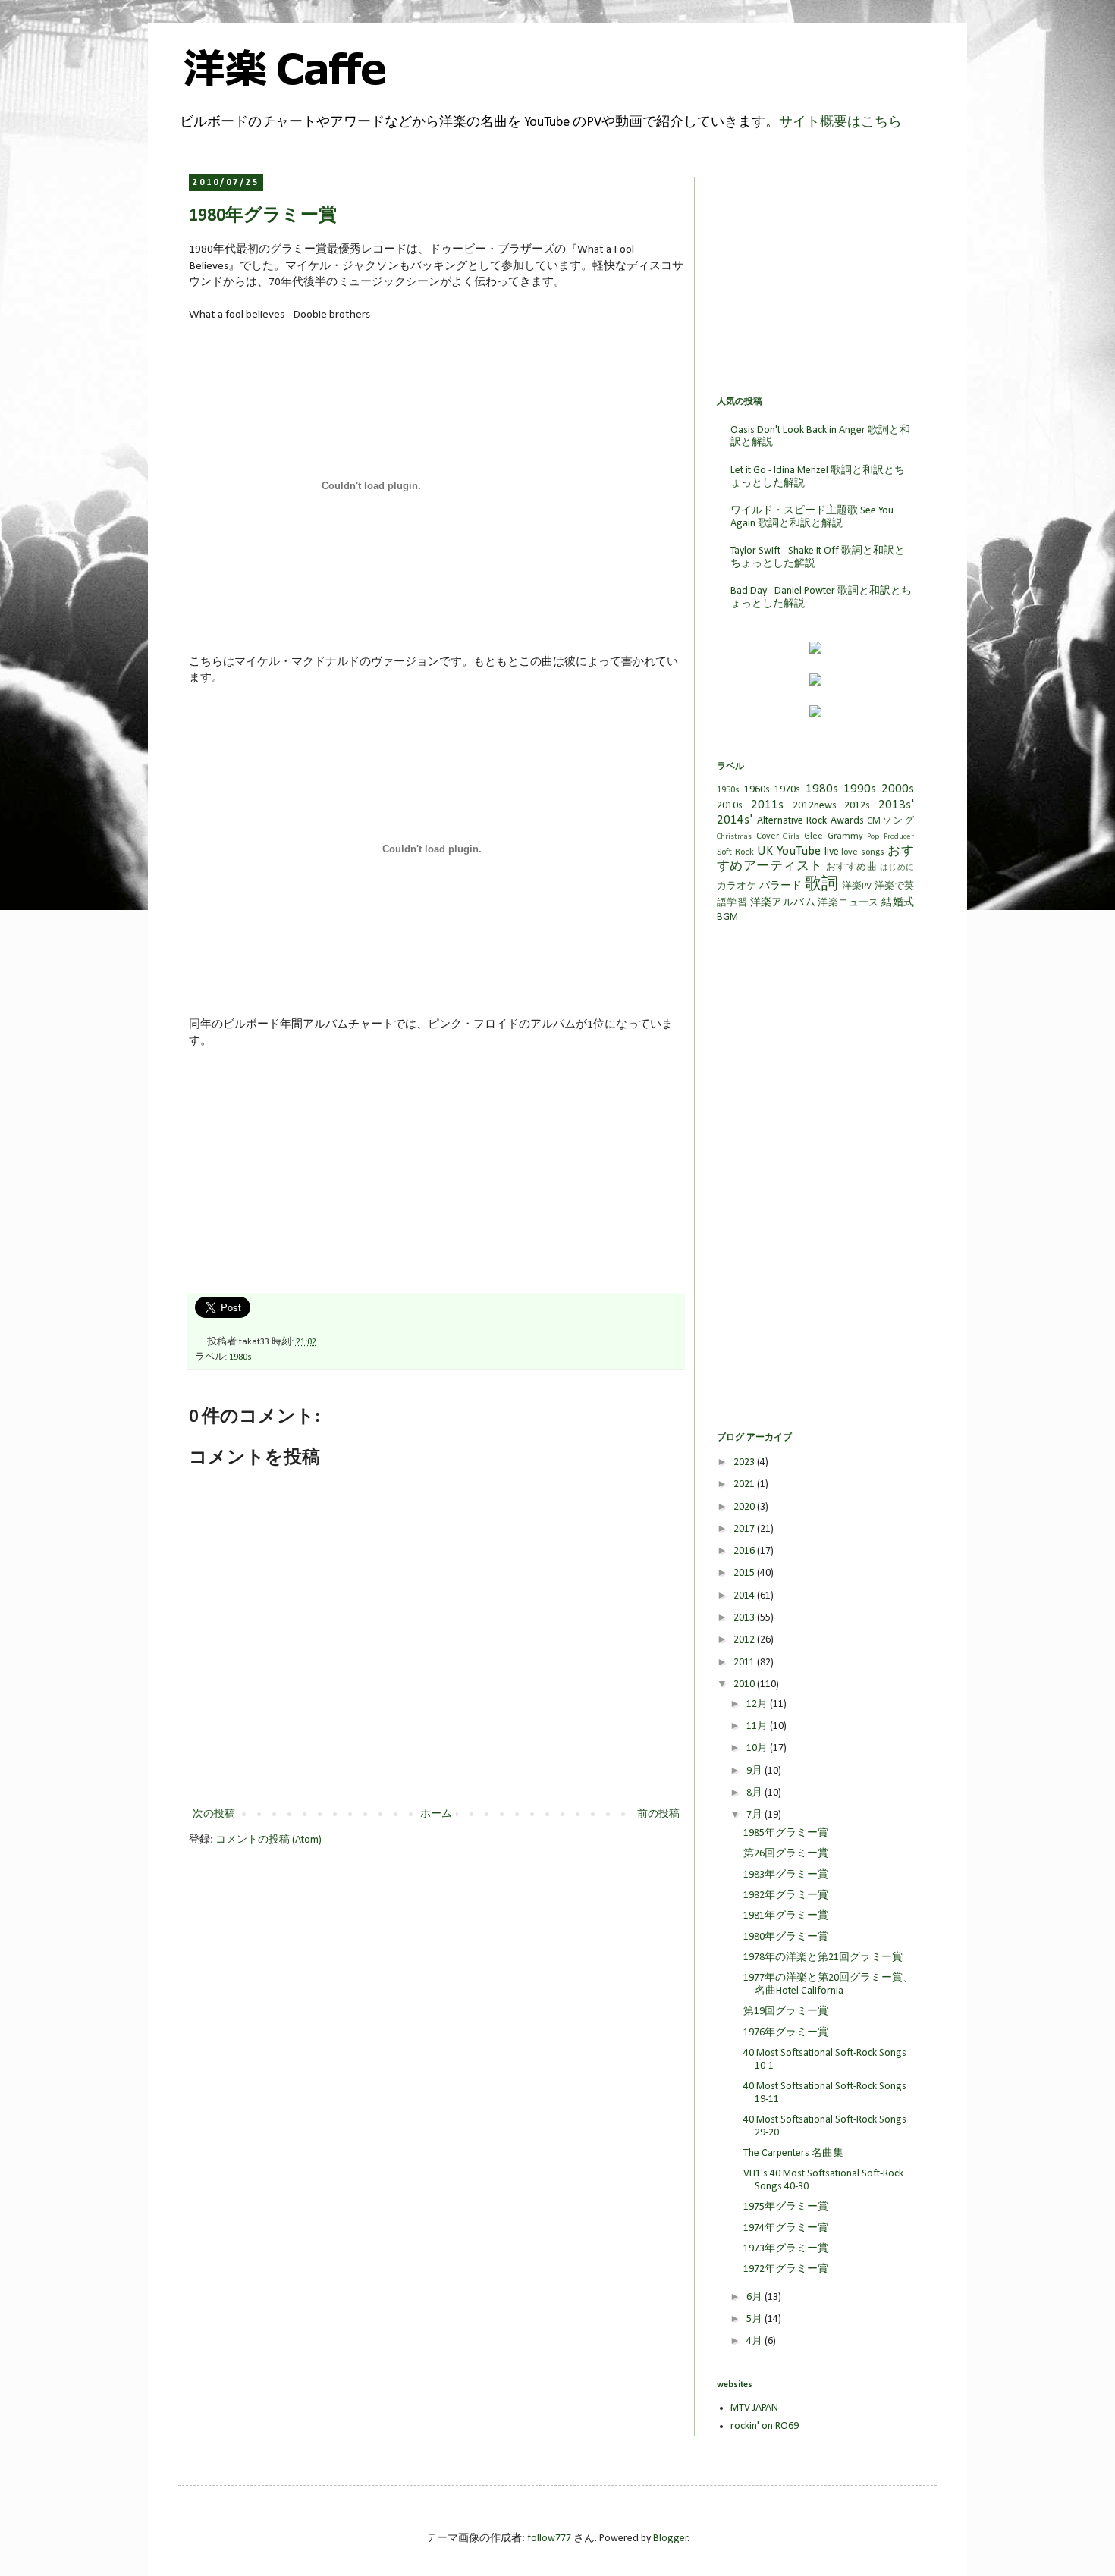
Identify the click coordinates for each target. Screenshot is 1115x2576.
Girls (791, 837)
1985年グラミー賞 (786, 1833)
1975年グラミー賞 (786, 2207)
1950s (728, 790)
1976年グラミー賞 (786, 2033)
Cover (768, 836)
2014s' (735, 820)
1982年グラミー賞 (786, 1895)
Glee (813, 836)
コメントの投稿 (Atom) (269, 1840)
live (832, 852)
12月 (758, 1704)
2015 (745, 1573)
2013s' (896, 805)
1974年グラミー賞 (786, 2228)
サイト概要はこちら (840, 122)
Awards (847, 821)
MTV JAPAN (754, 2408)
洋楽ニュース (848, 903)
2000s (898, 789)
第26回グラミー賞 (786, 1854)
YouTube (799, 851)
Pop (873, 837)
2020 (745, 1507)
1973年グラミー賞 (786, 2249)
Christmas (734, 837)
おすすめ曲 (851, 868)
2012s (857, 806)
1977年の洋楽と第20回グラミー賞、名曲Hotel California (828, 1985)
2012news (815, 806)
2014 (745, 1596)
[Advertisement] (303, 1178)
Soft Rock (735, 852)
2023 (745, 1462)
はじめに (897, 868)
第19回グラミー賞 (786, 2011)
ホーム (436, 1814)
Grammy (845, 836)
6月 (755, 2297)
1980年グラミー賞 (786, 1937)
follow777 (549, 2538)
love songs (863, 852)
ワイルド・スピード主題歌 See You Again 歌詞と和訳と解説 (812, 517)
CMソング (890, 821)
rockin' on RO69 (765, 2426)
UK (765, 851)
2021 (745, 1484)
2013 (745, 1618)
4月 (755, 2341)
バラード (781, 886)
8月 (755, 1793)
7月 (755, 1815)
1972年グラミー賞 (786, 2269)
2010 (745, 1685)
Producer (899, 837)
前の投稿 (658, 1814)
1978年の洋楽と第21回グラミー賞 (823, 1958)
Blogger (671, 2538)
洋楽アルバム (783, 903)
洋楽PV (857, 886)
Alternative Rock (792, 821)
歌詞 (821, 885)
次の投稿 (214, 1814)
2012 (745, 1640)
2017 (745, 1529)
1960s (757, 790)
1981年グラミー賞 (786, 1916)
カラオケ (737, 886)
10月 (758, 1748)
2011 (745, 1663)
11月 (758, 1726)
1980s (240, 1357)
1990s (860, 789)
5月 (755, 2319)
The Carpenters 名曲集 (793, 2153)
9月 (755, 1771)
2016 (745, 1551)
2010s (730, 806)
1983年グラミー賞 (786, 1875)
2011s (767, 805)
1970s (787, 790)
